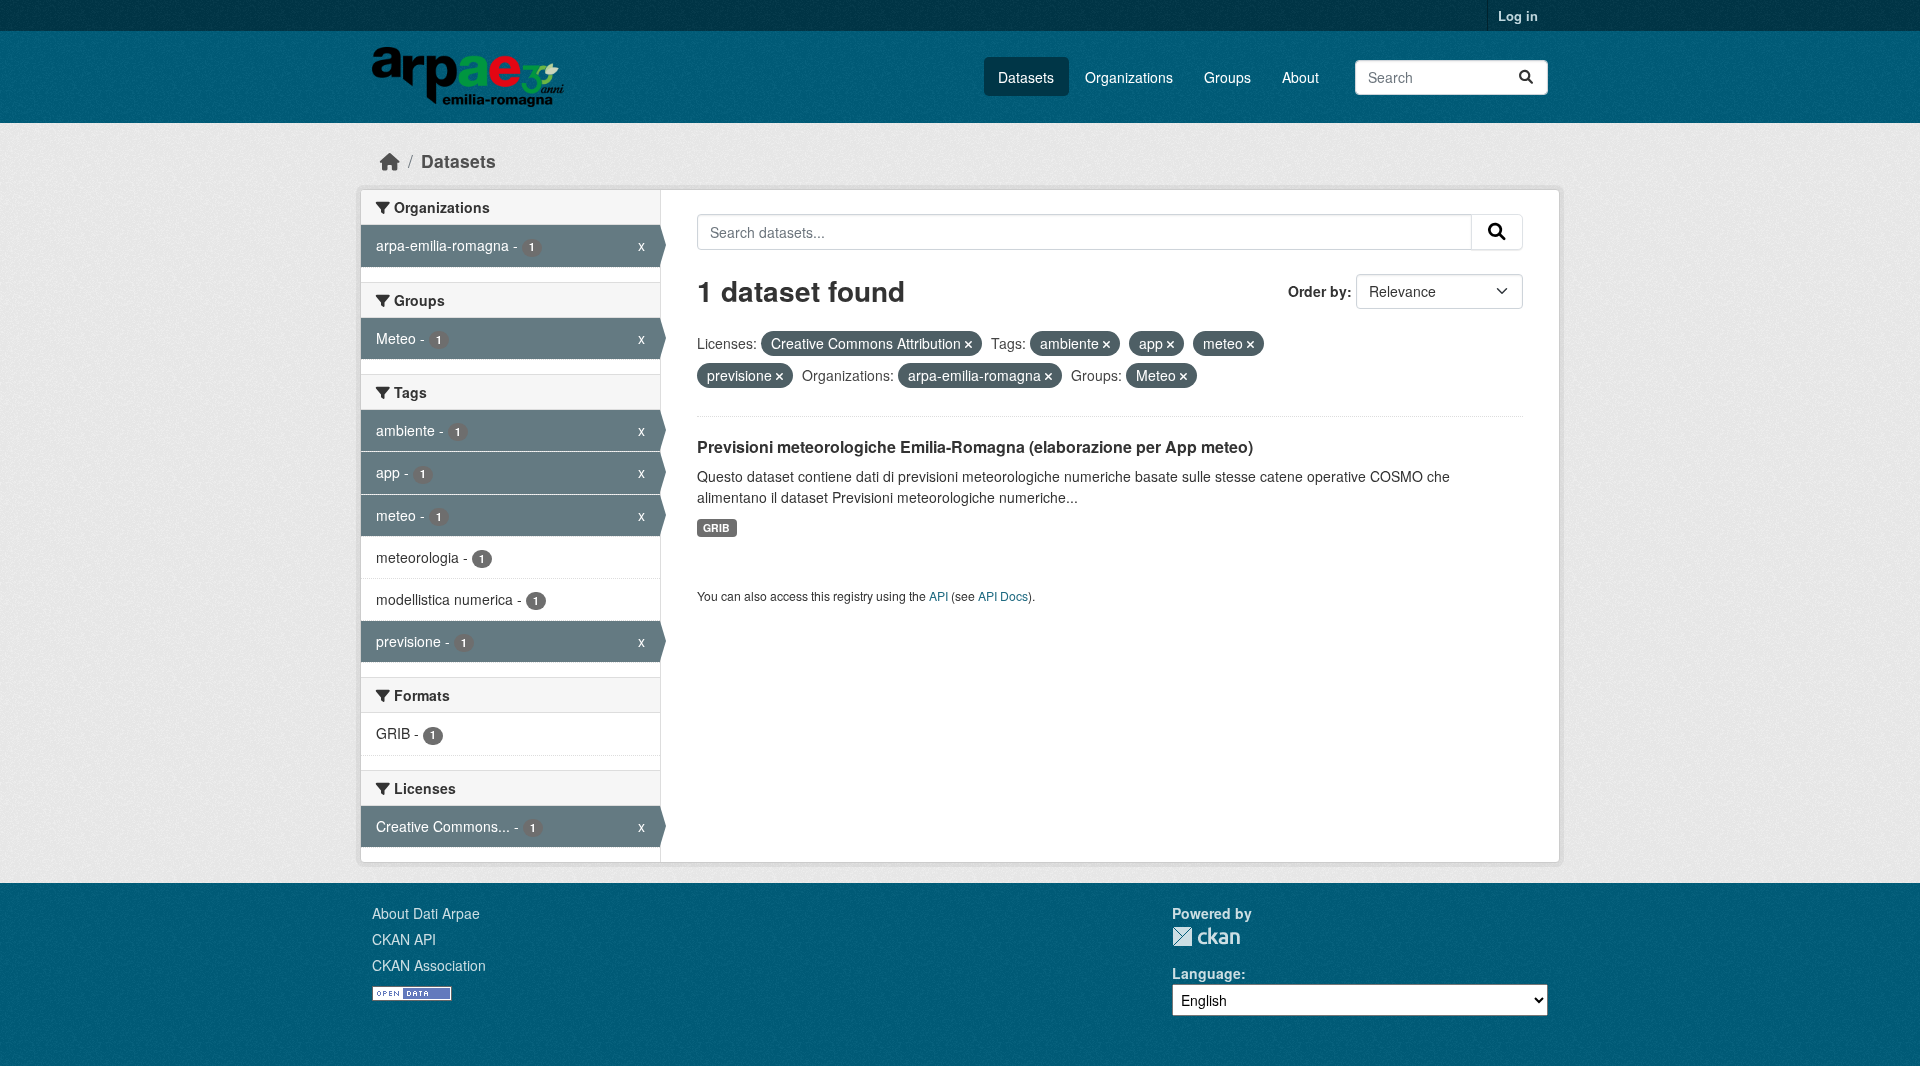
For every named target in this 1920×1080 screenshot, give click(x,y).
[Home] (390, 160)
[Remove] (968, 344)
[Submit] (1526, 77)
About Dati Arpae (426, 913)
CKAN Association (429, 965)
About (1300, 77)
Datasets (1026, 77)
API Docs (1003, 595)
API (938, 595)
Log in (1518, 15)
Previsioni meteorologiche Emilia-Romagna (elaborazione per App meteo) (975, 446)
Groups (1227, 77)
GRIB (716, 527)
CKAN (1206, 936)
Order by (1317, 291)
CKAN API (404, 939)
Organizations (1129, 77)
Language (1206, 973)
